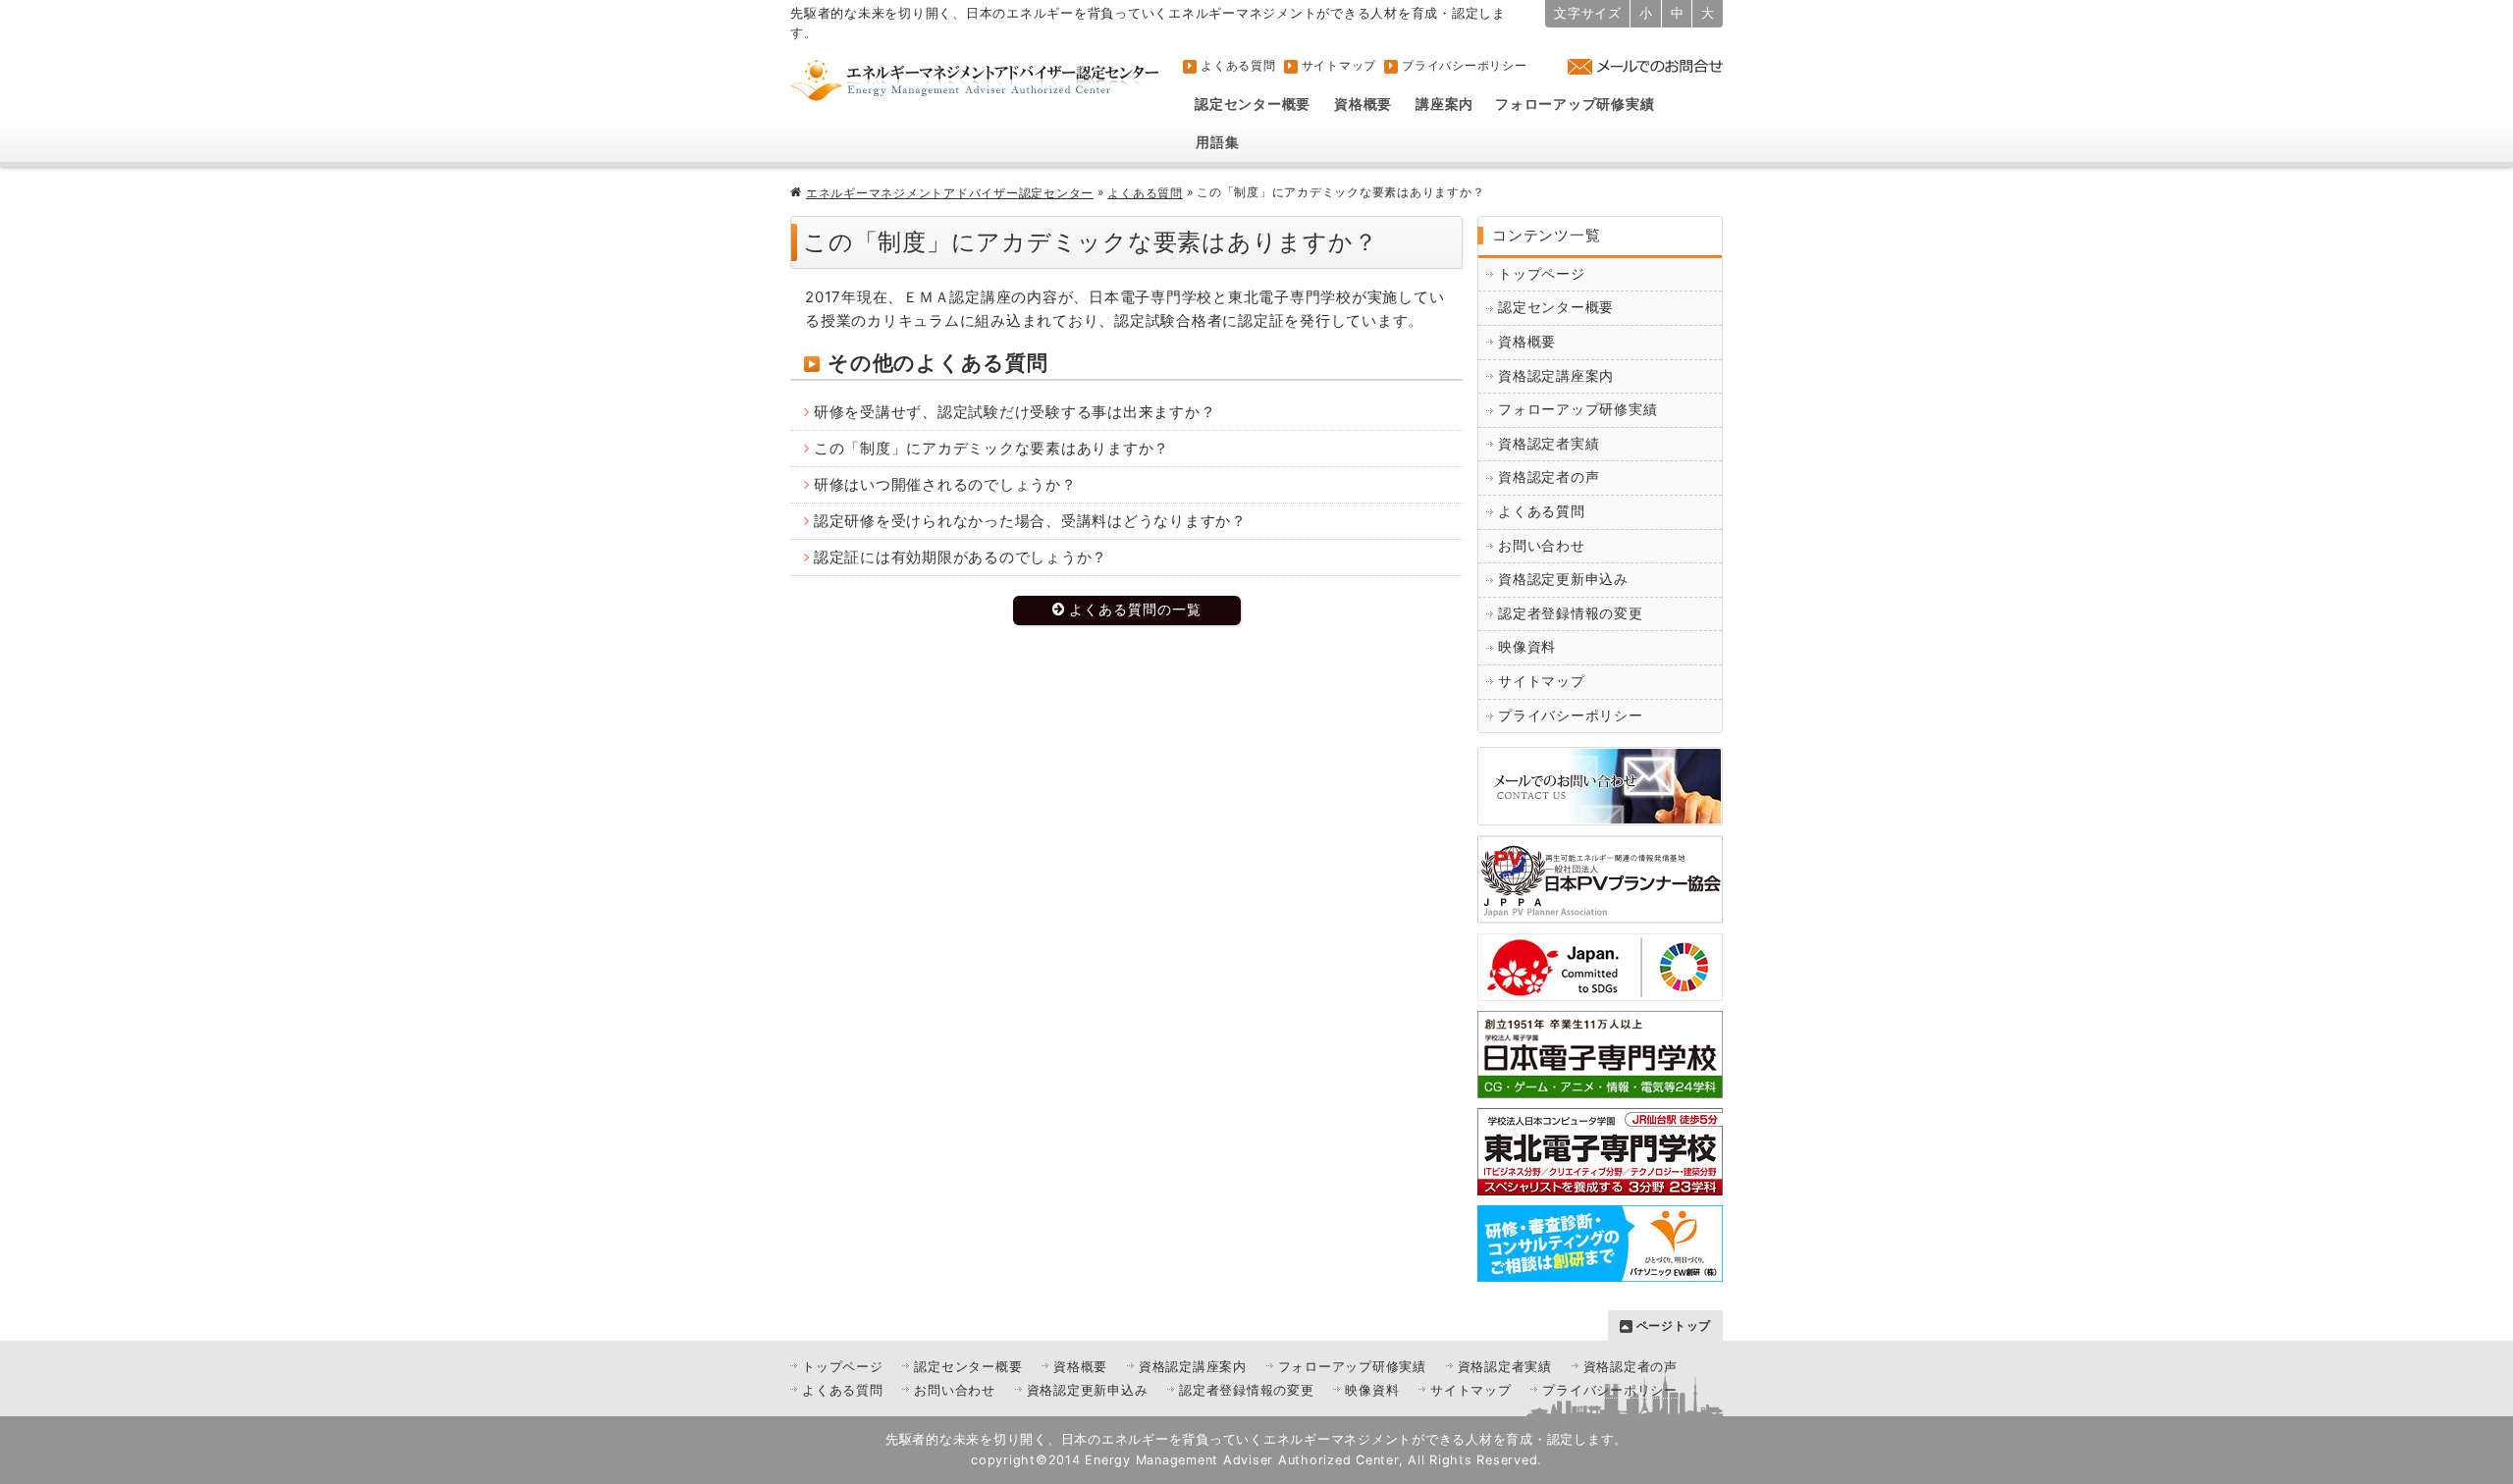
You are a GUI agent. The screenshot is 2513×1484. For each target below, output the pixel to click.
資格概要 (1363, 104)
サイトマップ (1339, 65)
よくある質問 (1238, 65)
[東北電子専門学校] (1600, 1183)
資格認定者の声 (1549, 477)
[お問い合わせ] (1600, 813)
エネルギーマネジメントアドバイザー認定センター (950, 193)
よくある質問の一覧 (1135, 609)
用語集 (1217, 142)
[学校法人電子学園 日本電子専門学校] (1600, 1086)
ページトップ (1674, 1325)
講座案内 (1444, 104)
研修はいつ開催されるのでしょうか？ (945, 484)
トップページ (1542, 274)
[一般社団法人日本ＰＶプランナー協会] (1600, 911)
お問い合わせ (1542, 546)
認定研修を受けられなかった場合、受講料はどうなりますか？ (1030, 521)
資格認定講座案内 (1556, 376)
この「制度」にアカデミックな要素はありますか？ (991, 448)
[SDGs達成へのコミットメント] (1600, 989)
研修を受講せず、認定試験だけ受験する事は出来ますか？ (1015, 412)
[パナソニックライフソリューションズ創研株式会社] (1600, 1270)
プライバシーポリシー (1465, 65)
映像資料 (1527, 647)
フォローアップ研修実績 (1575, 104)
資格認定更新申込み (1563, 579)
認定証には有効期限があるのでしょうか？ (961, 557)
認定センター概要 (1253, 104)
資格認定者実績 (1549, 444)
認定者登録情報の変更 (1571, 613)
